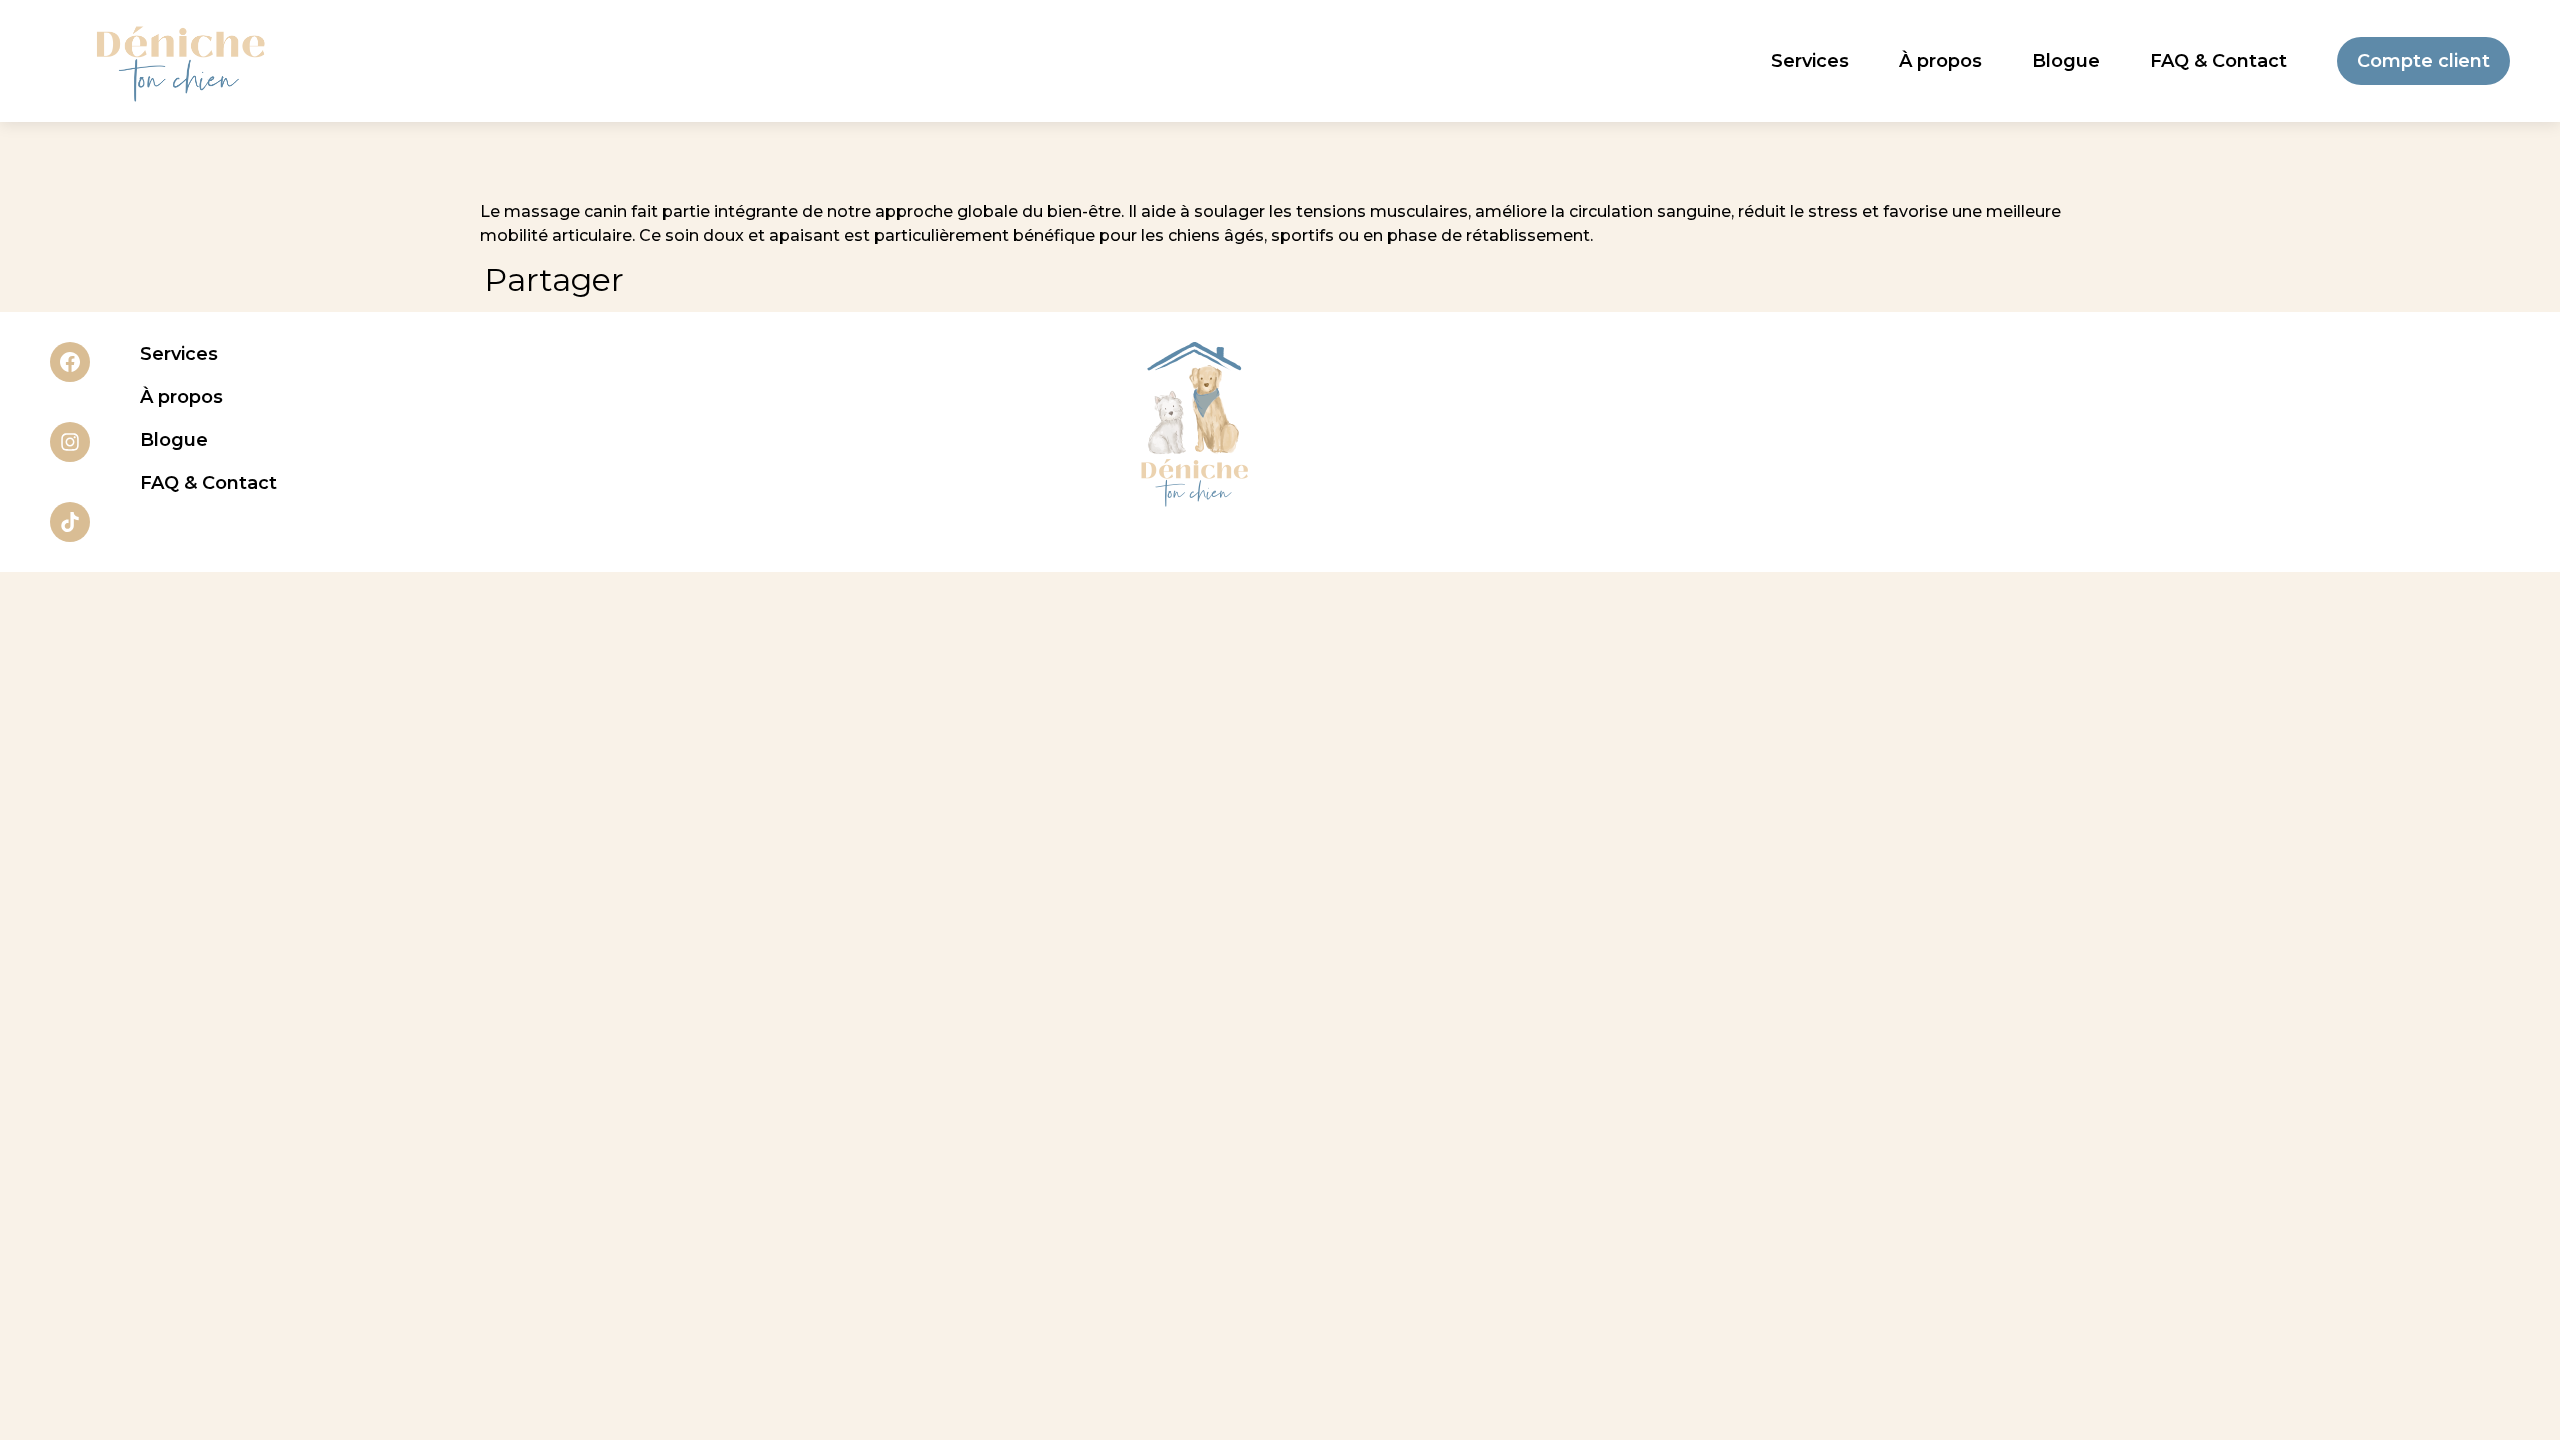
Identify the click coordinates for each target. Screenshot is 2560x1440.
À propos (1940, 61)
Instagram (70, 442)
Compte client (2423, 61)
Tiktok (70, 522)
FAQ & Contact (2218, 61)
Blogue (2066, 61)
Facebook (70, 362)
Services (1810, 61)
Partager (554, 280)
